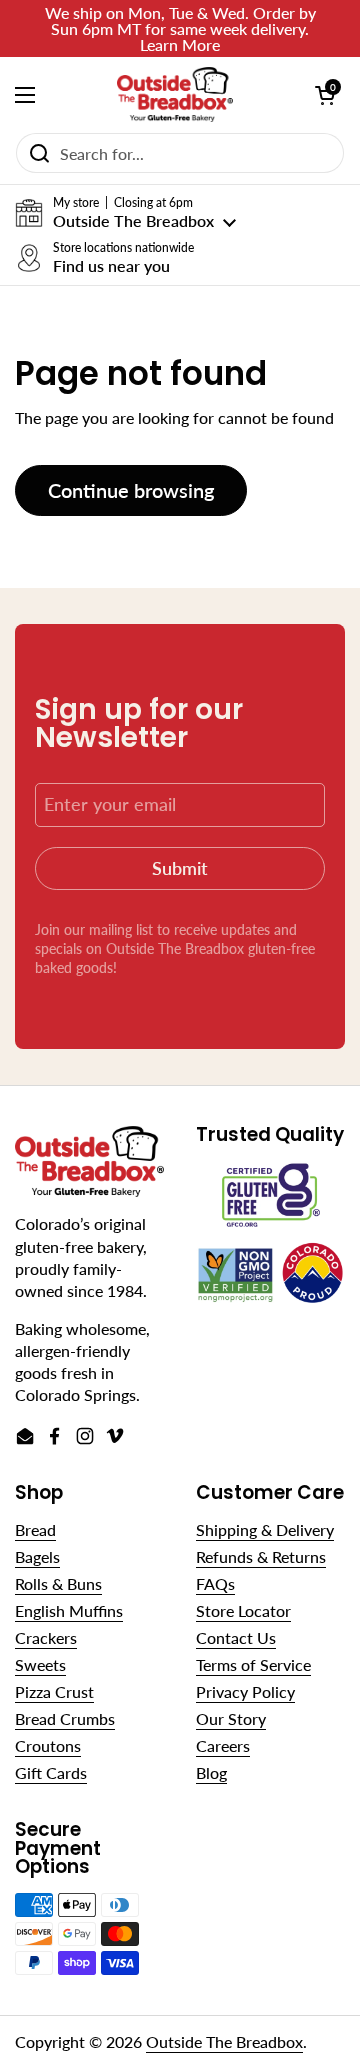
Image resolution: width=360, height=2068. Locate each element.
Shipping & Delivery (265, 1529)
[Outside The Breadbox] (175, 94)
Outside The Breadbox (224, 2041)
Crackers (46, 1637)
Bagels (37, 1556)
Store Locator (243, 1610)
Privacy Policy (245, 1691)
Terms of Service (253, 1664)
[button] (125, 212)
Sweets (40, 1664)
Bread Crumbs (65, 1718)
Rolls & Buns (58, 1583)
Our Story (231, 1718)
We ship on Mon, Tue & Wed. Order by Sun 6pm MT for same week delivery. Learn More (180, 28)
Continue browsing (131, 490)
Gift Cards (51, 1772)
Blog (211, 1772)
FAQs (215, 1583)
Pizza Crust (54, 1691)
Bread (35, 1529)
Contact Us (236, 1637)
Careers (223, 1745)
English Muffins (69, 1610)
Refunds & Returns (261, 1556)
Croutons (48, 1745)
